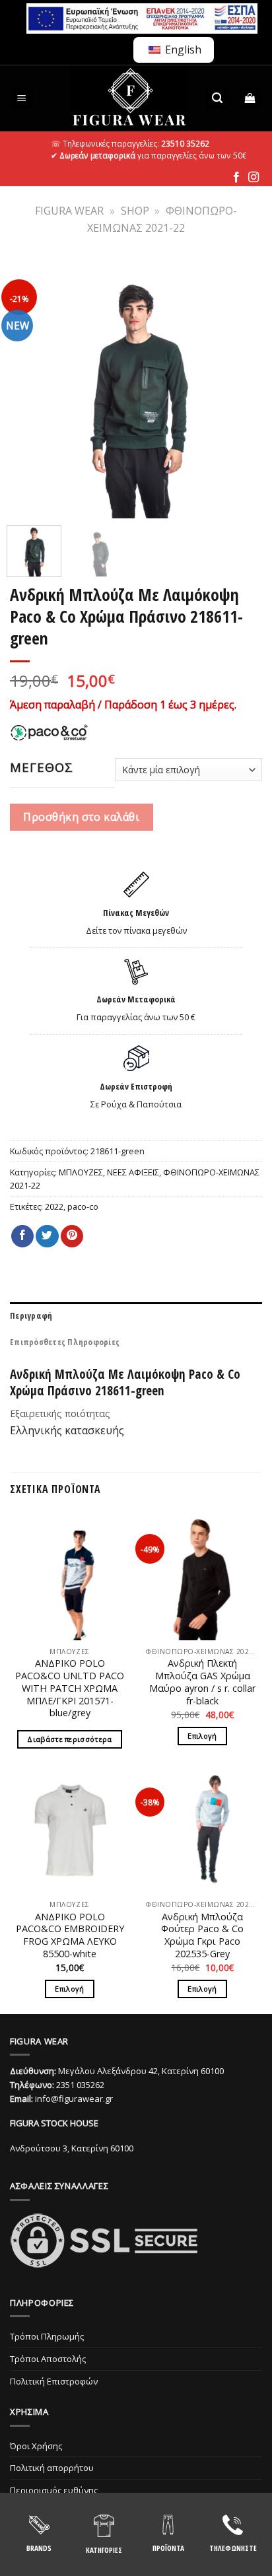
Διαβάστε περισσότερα (70, 1739)
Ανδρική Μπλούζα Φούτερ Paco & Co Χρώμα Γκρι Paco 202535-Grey (202, 1935)
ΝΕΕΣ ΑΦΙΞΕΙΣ (133, 1172)
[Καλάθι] (251, 98)
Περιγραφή (31, 1315)
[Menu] (22, 98)
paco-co (83, 1206)
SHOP (135, 211)
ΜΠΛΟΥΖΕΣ (81, 1172)
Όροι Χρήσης (36, 2446)
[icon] (236, 178)
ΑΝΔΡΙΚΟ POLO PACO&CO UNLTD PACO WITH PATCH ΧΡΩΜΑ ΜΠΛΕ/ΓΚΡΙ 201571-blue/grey (70, 1688)
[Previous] (28, 389)
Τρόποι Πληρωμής (47, 2336)
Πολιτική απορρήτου (52, 2468)
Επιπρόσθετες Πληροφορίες (65, 1342)
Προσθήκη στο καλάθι (81, 817)
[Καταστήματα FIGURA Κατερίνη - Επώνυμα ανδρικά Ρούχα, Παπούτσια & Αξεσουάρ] (129, 98)
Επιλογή (202, 1736)
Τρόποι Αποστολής (48, 2359)
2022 (54, 1206)
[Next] (244, 389)
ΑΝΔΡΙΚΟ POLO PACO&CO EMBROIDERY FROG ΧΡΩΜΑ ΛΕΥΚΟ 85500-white (70, 1935)
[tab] (136, 1315)
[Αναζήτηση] (217, 98)
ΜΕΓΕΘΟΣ (42, 767)
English (182, 50)
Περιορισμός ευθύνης (54, 2490)
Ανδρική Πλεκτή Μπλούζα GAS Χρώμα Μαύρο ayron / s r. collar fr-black (202, 1682)
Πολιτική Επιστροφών (54, 2381)
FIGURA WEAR (69, 211)
